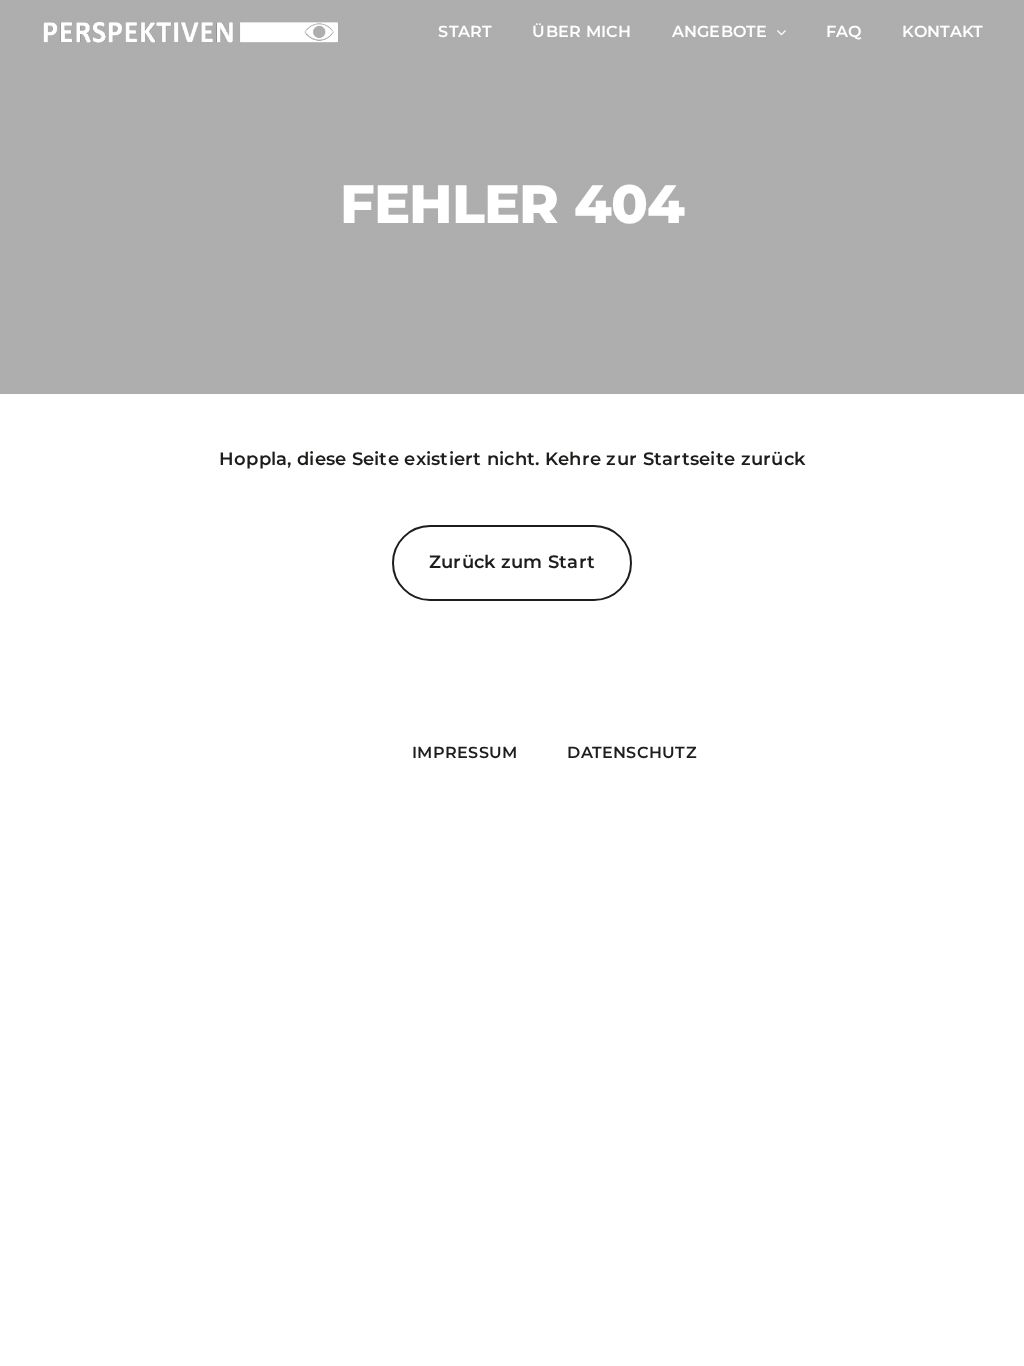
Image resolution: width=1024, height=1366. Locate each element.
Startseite (689, 459)
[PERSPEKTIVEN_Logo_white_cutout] (191, 28)
